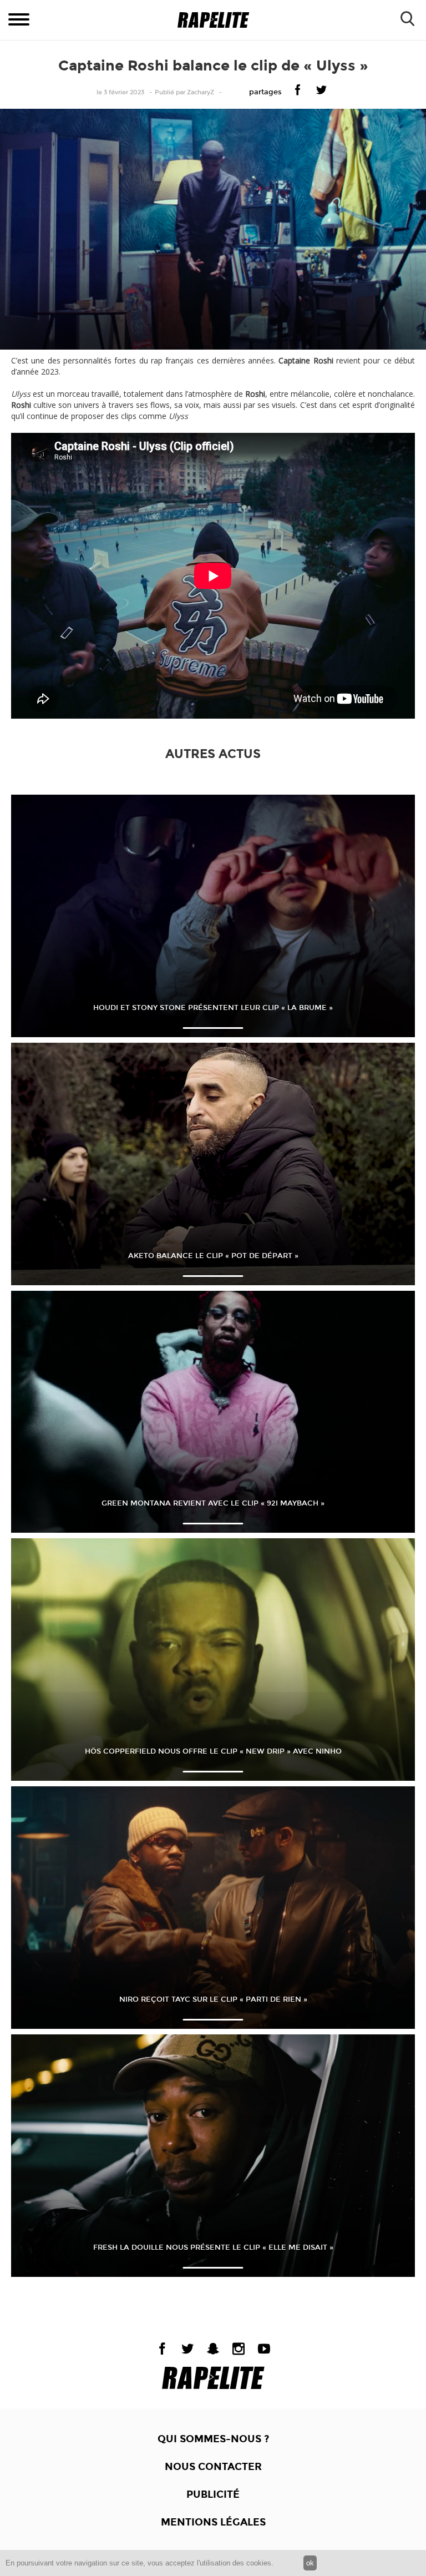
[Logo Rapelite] (213, 20)
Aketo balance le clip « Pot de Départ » (213, 1256)
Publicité (213, 2494)
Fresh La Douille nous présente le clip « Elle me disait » (213, 2247)
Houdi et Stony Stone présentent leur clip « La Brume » (213, 1008)
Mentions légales (213, 2522)
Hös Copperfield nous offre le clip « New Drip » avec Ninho (213, 1751)
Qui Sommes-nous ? (213, 2439)
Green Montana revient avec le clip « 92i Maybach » (213, 1503)
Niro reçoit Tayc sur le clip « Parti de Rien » (213, 1999)
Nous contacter (213, 2467)
